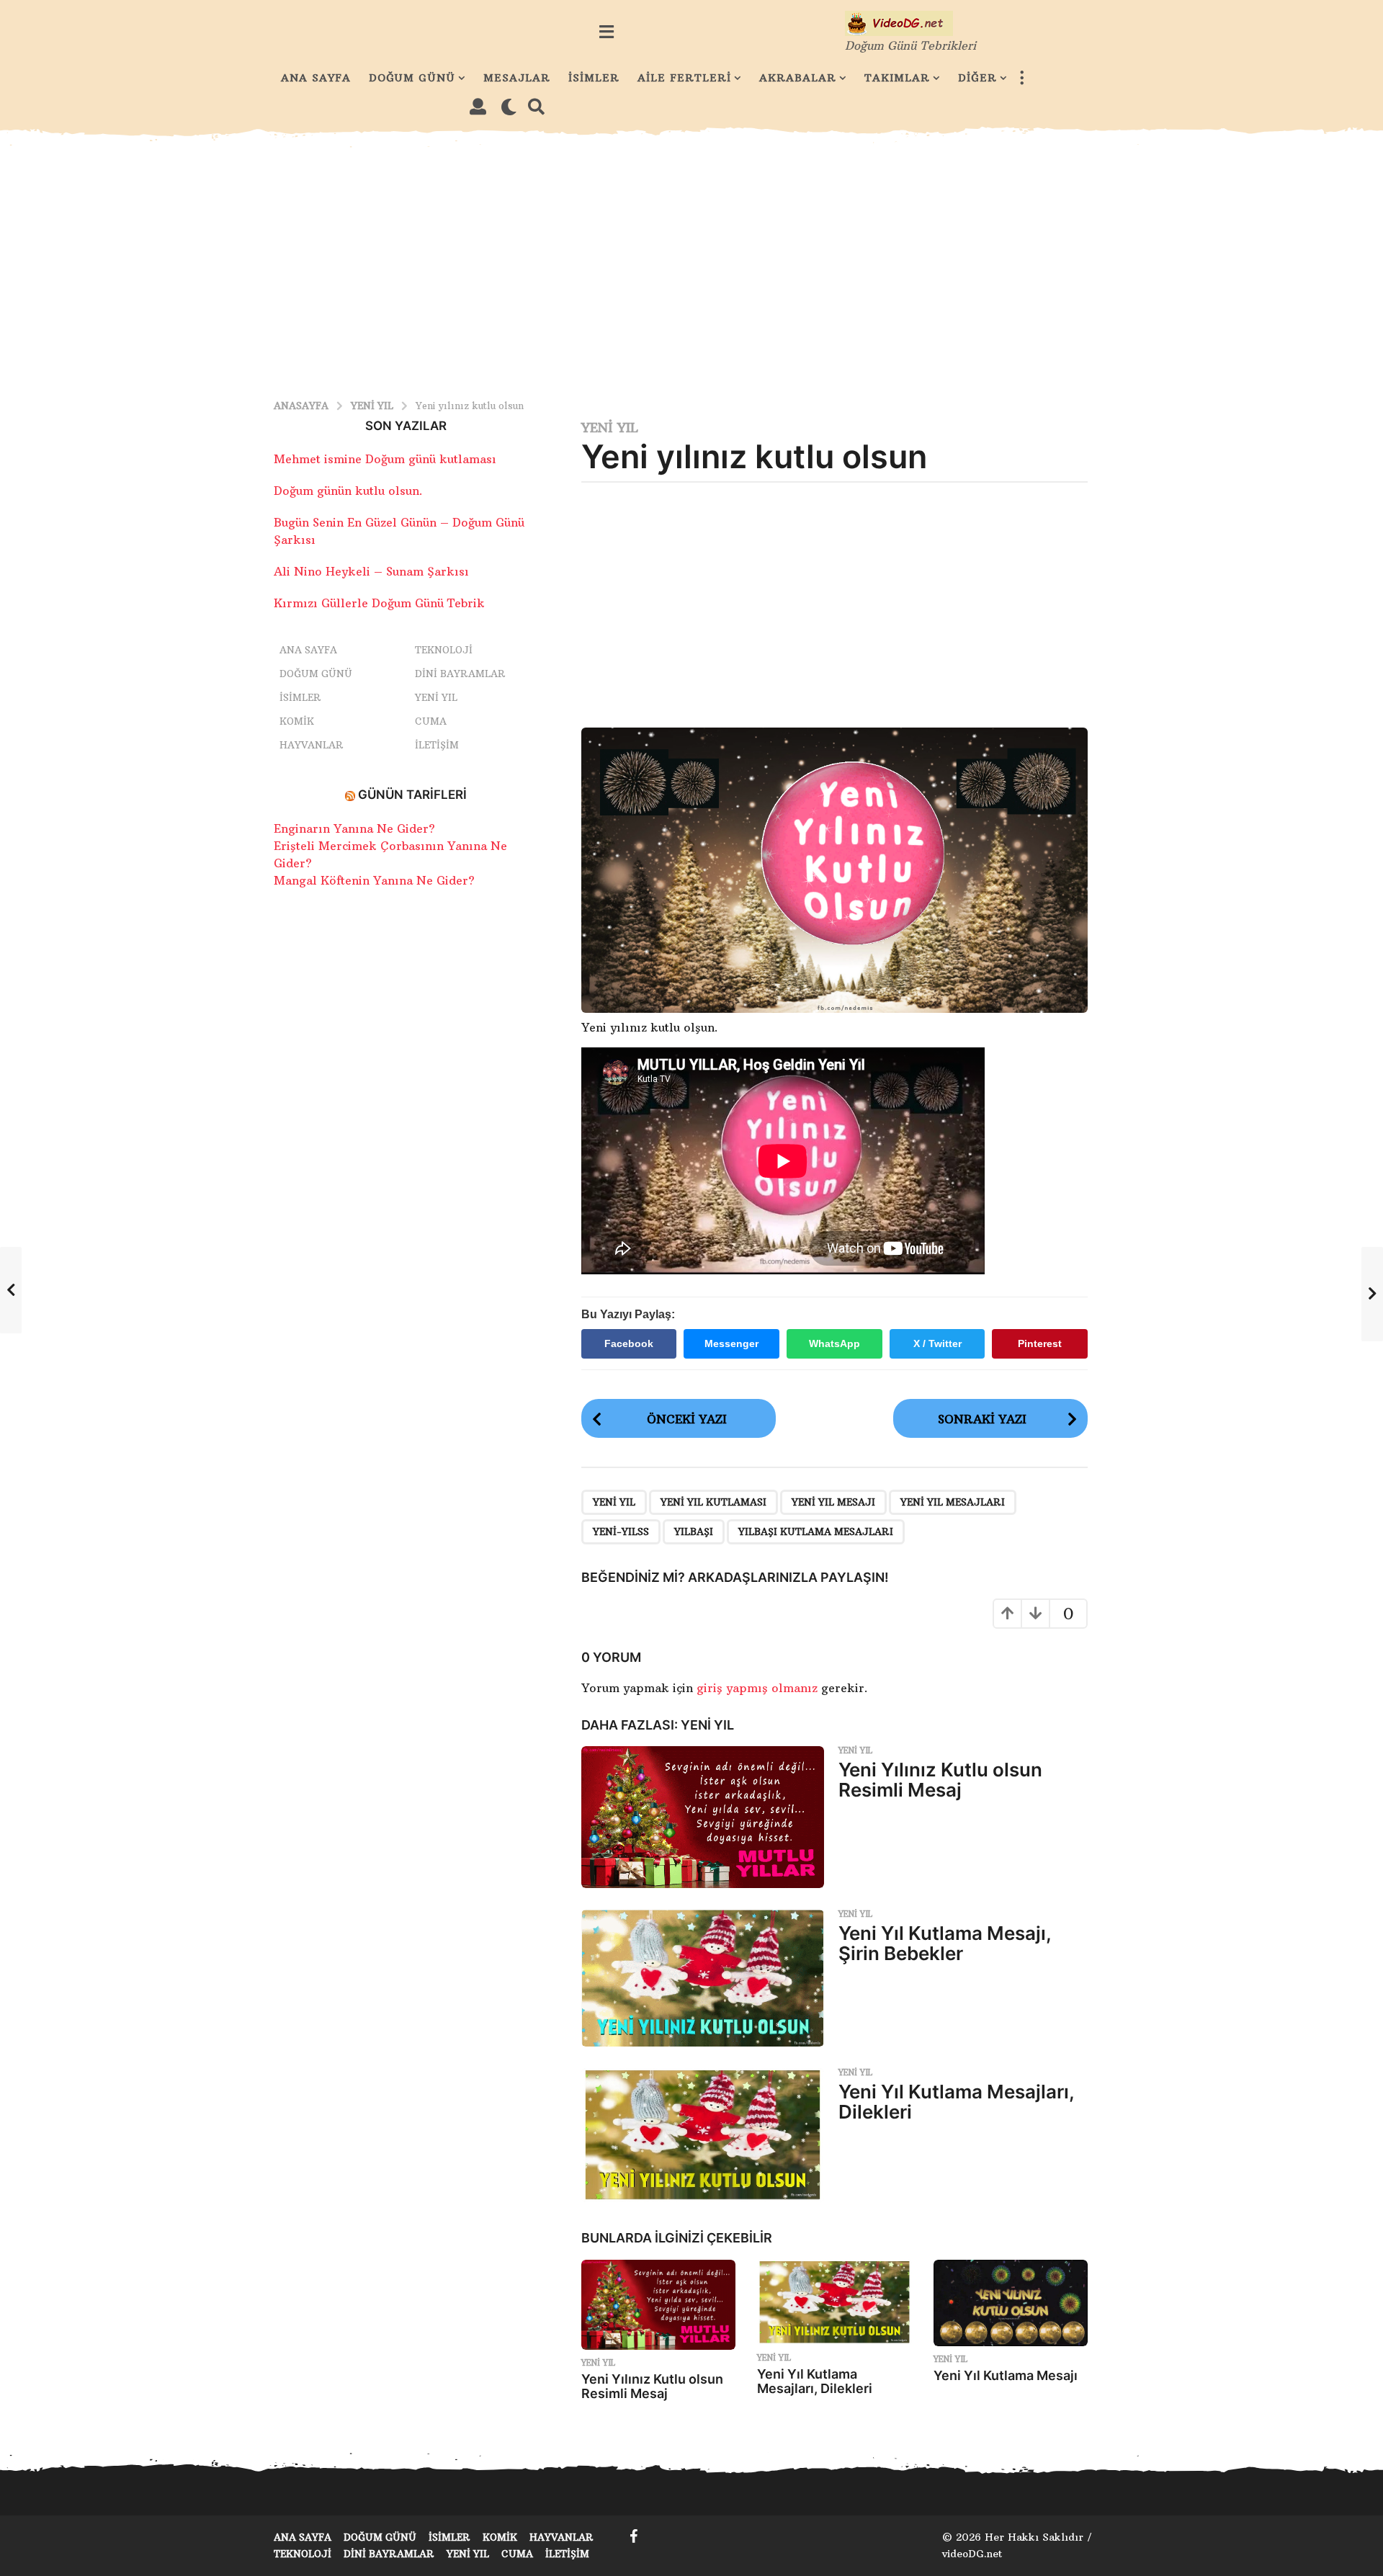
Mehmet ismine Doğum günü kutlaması (385, 459)
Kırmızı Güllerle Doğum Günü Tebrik (379, 603)
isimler (300, 697)
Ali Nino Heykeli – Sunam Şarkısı (371, 571)
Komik (297, 721)
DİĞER (977, 78)
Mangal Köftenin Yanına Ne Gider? (374, 880)
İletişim (437, 745)
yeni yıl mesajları (953, 1502)
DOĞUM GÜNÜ (412, 78)
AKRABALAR (798, 78)
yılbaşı (694, 1531)
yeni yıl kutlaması (713, 1502)
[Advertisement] (691, 264)
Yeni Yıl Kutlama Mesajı (1006, 2375)
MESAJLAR (517, 78)
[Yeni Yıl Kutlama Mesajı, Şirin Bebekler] (703, 1978)
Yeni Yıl (610, 428)
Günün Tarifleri (412, 795)
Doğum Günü (316, 674)
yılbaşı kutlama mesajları (816, 1531)
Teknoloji (444, 650)
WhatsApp (834, 1343)
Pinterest (1040, 1343)
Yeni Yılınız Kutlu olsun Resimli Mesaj (940, 1780)
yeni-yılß (621, 1531)
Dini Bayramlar (460, 674)
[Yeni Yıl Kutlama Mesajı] (1011, 2303)
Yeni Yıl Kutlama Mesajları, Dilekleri (956, 2102)
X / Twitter (937, 1343)
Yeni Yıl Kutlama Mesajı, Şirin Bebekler (945, 1944)
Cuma (431, 721)
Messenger (731, 1343)
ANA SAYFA (316, 78)
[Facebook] (634, 2536)
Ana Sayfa (308, 650)
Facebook (629, 1343)
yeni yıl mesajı (833, 1502)
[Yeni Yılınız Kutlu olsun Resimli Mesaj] (703, 1817)
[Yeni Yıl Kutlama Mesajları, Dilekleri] (703, 2136)
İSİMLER (594, 78)
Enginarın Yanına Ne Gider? (354, 828)
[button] (606, 32)
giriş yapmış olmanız (759, 1688)
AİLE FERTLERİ (684, 78)
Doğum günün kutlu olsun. (348, 491)
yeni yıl (614, 1502)
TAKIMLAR (897, 78)
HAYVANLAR (312, 745)
